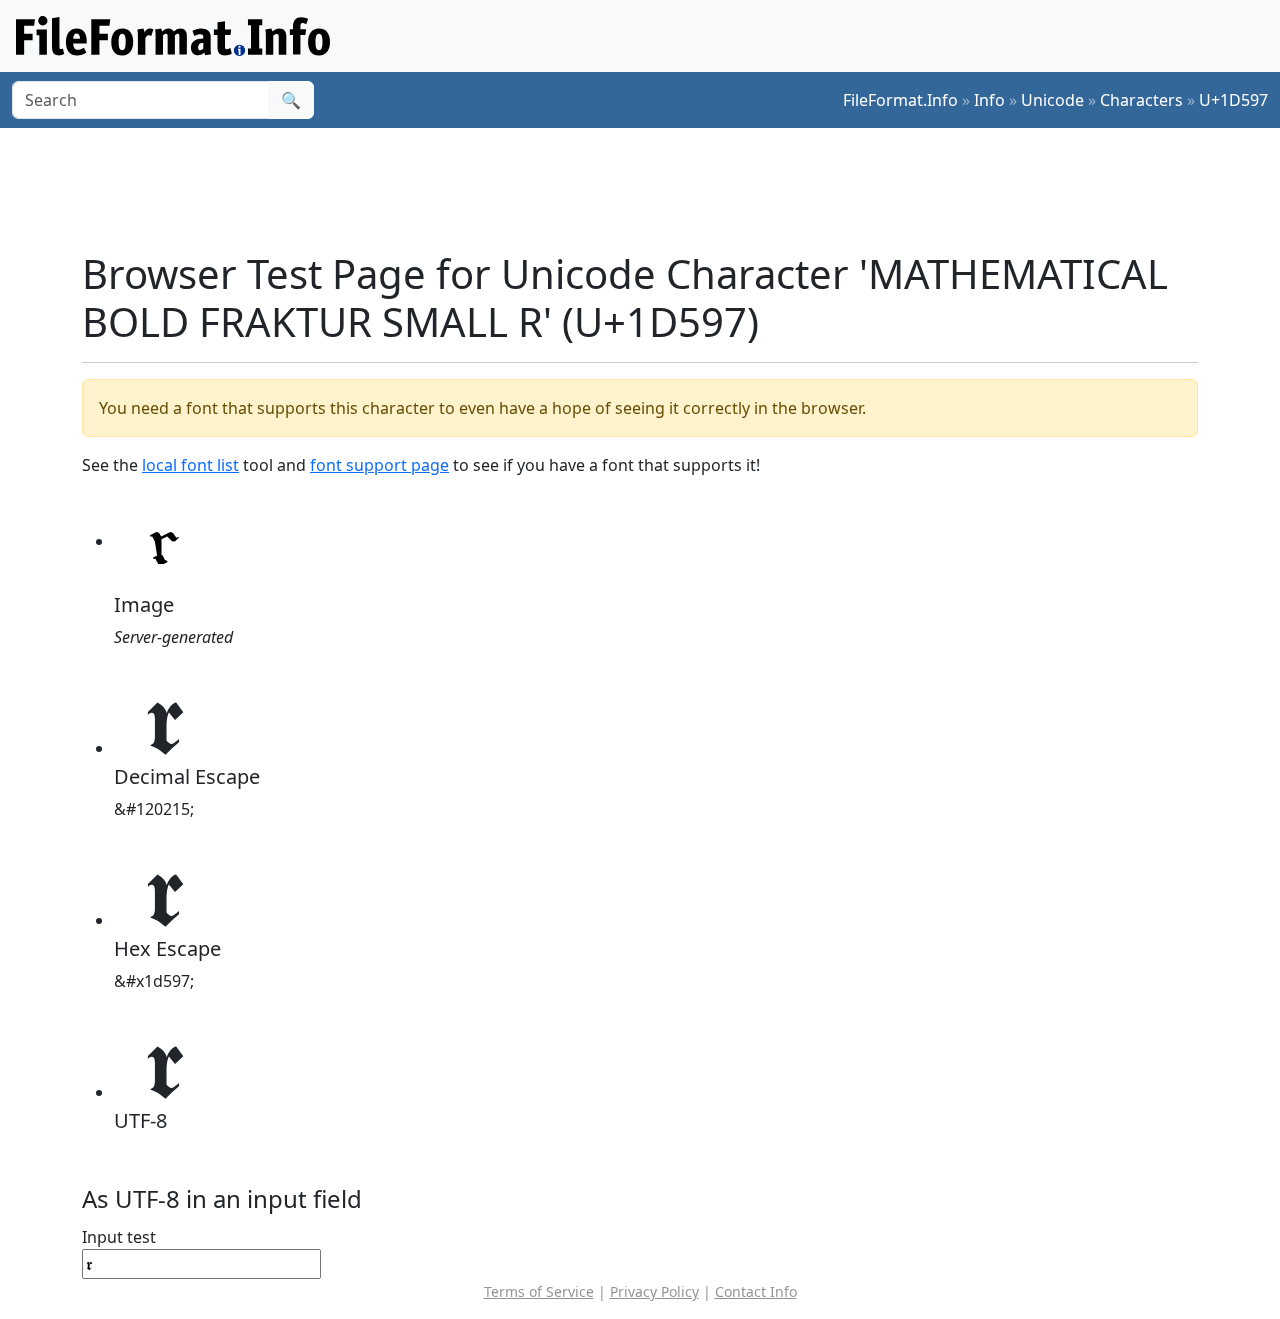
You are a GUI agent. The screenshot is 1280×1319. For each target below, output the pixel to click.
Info (989, 100)
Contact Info (756, 1291)
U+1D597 (1233, 100)
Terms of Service (539, 1291)
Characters (1141, 100)
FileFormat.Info (900, 100)
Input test (119, 1237)
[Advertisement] (652, 189)
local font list (190, 465)
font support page (379, 465)
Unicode (1052, 100)
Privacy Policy (654, 1291)
